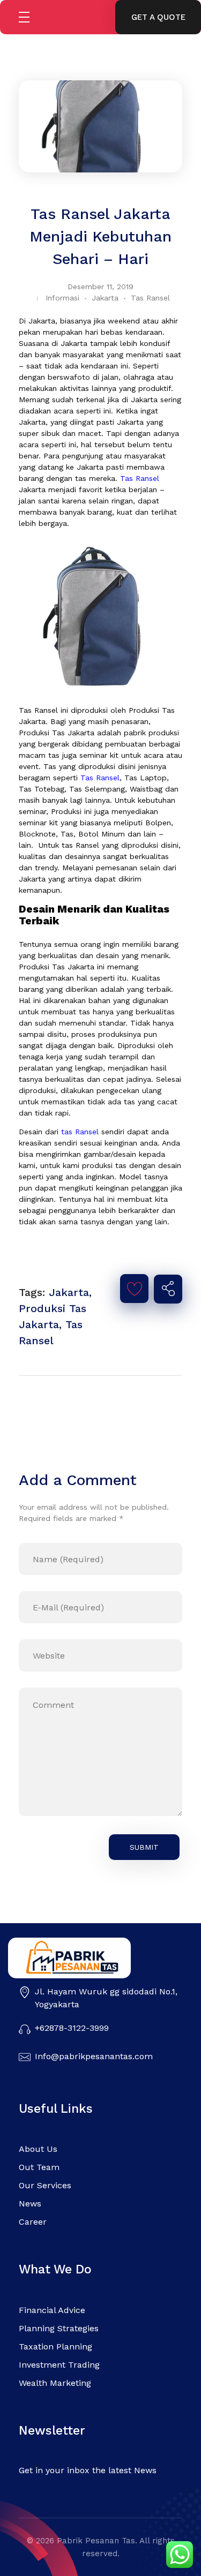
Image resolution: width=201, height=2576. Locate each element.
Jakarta (105, 298)
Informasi (62, 298)
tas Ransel (80, 1132)
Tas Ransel (150, 298)
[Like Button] (135, 1289)
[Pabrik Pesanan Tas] (90, 1958)
